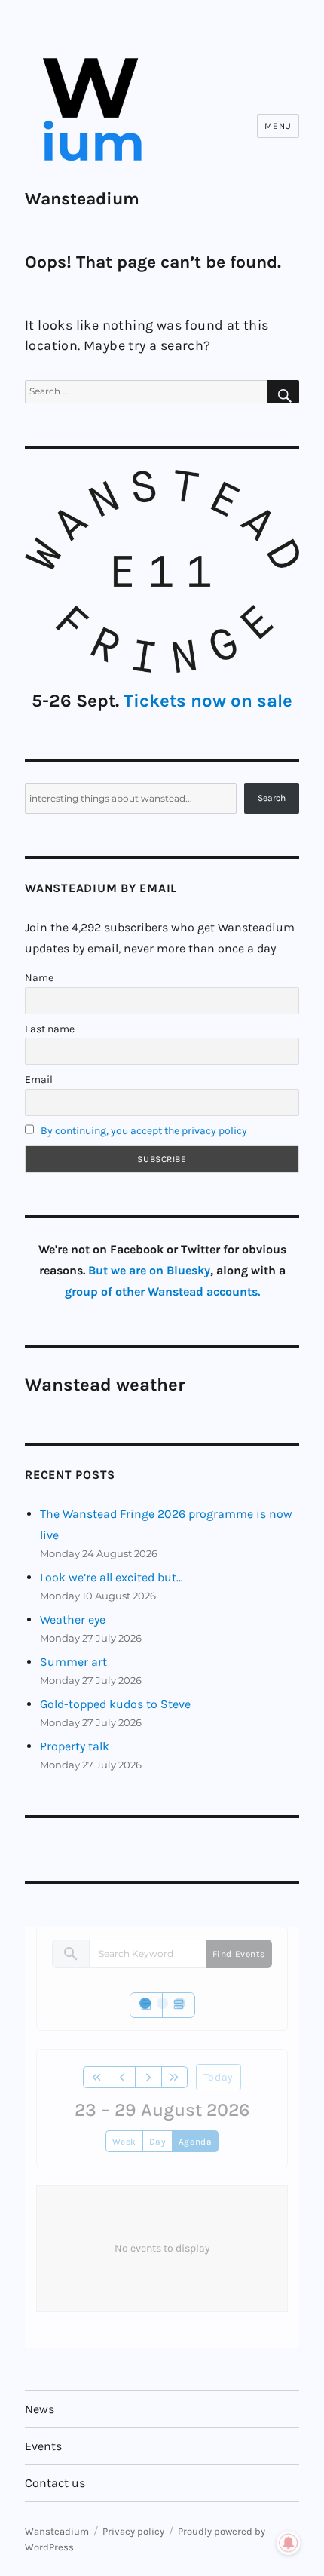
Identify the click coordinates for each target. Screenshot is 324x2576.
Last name (50, 1029)
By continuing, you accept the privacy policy (144, 1131)
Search (272, 798)
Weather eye (73, 1619)
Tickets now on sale (208, 701)
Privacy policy (133, 2531)
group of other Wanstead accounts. (162, 1291)
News (40, 2409)
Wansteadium (82, 199)
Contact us (55, 2483)
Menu (278, 126)
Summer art (73, 1662)
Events (43, 2446)
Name (39, 978)
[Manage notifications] (289, 2543)
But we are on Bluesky (149, 1270)
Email (39, 1079)
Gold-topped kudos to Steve (115, 1704)
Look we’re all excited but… (112, 1577)
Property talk (75, 1746)
